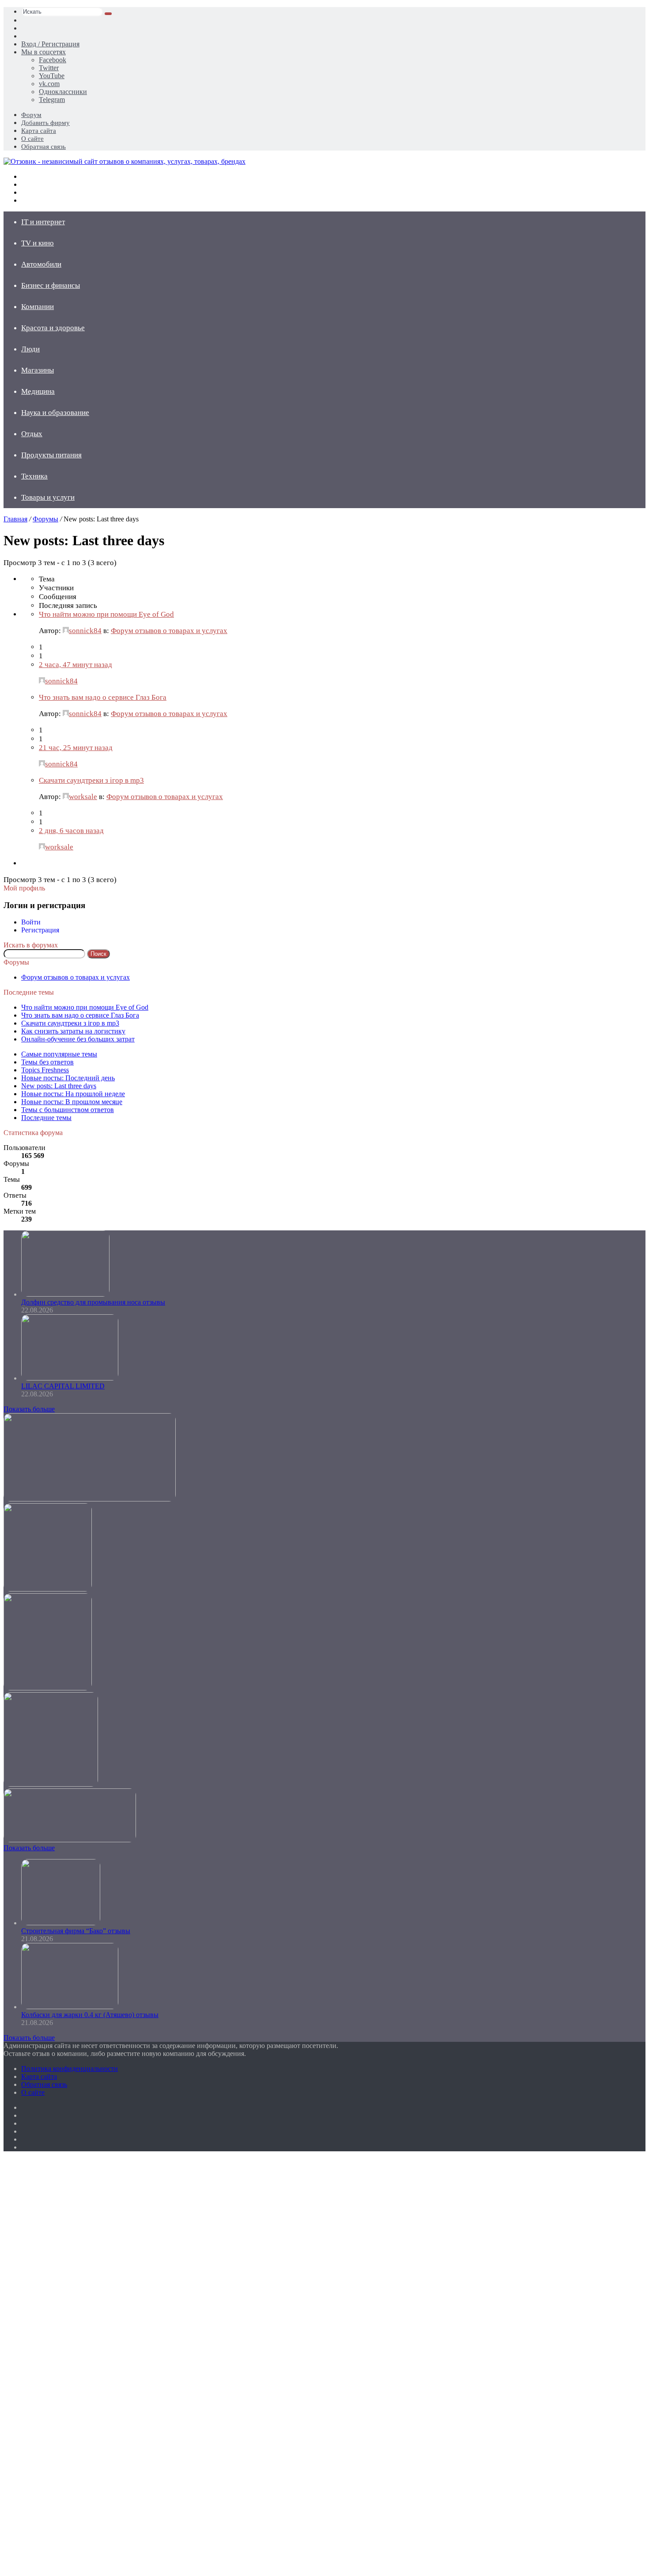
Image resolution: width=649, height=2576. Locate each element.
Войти (31, 922)
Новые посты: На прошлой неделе (73, 1094)
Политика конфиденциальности (70, 2069)
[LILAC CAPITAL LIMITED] (70, 1378)
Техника (34, 476)
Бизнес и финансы (51, 285)
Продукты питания (51, 455)
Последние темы (46, 1118)
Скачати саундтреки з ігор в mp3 (91, 780)
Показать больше (29, 1409)
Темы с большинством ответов (68, 1110)
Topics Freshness (45, 1070)
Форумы (45, 519)
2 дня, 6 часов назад (71, 831)
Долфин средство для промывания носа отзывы (93, 1302)
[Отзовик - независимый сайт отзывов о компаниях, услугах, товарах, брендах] (125, 161)
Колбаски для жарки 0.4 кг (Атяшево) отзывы (90, 2015)
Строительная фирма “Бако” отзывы (76, 1931)
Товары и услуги (48, 497)
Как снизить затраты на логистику (73, 1031)
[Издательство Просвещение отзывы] (70, 1840)
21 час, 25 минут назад (76, 748)
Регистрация (40, 930)
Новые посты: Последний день (68, 1078)
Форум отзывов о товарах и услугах (169, 631)
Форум (31, 115)
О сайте (32, 139)
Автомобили (41, 264)
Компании (38, 307)
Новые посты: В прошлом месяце (72, 1102)
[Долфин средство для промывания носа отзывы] (65, 1294)
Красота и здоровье (53, 328)
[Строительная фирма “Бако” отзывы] (61, 1923)
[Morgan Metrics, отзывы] (90, 1499)
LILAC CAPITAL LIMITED (63, 1386)
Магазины (38, 370)
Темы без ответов (47, 1062)
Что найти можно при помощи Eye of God (106, 614)
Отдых (32, 434)
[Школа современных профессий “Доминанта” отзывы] (48, 1589)
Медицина (38, 391)
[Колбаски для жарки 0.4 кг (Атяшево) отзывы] (70, 2007)
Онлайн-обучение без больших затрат (78, 1039)
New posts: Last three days (59, 1086)
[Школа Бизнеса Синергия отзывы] (51, 1784)
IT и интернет (43, 222)
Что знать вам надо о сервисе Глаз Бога (103, 697)
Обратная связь (43, 147)
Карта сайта (39, 131)
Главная (15, 519)
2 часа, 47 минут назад (75, 665)
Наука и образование (55, 413)
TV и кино (38, 243)
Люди (30, 349)
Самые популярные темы (59, 1054)
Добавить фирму (45, 123)
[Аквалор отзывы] (48, 1688)
